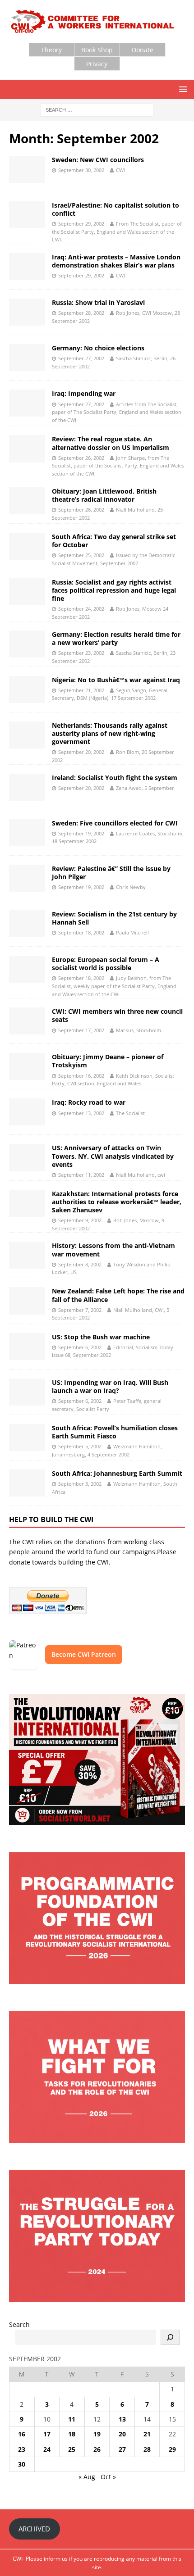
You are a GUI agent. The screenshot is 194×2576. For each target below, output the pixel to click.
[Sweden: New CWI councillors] (27, 169)
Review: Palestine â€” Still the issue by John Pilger (111, 873)
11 (72, 2419)
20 (122, 2434)
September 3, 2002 (80, 1484)
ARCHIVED (34, 2529)
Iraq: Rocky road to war (89, 1102)
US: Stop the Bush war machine (101, 1337)
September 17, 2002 (81, 1030)
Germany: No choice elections (98, 348)
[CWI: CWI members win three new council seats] (27, 1021)
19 (97, 2434)
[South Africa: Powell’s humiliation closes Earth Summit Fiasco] (27, 1438)
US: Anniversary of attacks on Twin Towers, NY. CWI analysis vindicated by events (113, 1156)
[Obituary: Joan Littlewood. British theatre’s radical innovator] (27, 501)
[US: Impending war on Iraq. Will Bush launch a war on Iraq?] (27, 1392)
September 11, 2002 (81, 1175)
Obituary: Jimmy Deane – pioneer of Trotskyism (108, 1061)
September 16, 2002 (81, 1076)
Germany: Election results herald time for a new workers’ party (116, 638)
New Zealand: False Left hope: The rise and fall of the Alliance (118, 1295)
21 (147, 2434)
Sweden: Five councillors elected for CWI (115, 823)
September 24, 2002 (81, 609)
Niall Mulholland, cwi (141, 1175)
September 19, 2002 (81, 833)
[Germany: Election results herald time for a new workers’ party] (27, 644)
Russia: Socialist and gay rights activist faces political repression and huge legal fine (114, 590)
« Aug (87, 2477)
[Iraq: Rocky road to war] (27, 1112)
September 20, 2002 (81, 752)
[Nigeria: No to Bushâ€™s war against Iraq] (27, 689)
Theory (51, 50)
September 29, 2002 (81, 224)
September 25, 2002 (81, 555)
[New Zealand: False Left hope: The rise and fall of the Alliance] (27, 1301)
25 (72, 2449)
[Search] (170, 2337)
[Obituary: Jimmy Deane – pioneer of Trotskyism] (27, 1066)
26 (97, 2449)
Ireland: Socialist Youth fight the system (115, 778)
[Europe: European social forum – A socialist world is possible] (27, 969)
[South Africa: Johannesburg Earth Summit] (27, 1483)
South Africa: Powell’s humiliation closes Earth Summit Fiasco (115, 1432)
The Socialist (130, 1113)
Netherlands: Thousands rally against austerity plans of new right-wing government (110, 733)
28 (147, 2449)
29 (172, 2449)
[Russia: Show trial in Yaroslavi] (27, 312)
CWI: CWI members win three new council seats (117, 1015)
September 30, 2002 (81, 170)
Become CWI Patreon (84, 1654)
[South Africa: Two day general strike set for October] (27, 546)
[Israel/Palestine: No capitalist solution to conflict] (27, 215)
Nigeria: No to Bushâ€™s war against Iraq (116, 680)
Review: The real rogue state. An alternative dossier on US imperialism (111, 443)
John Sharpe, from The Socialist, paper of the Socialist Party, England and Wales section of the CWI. (118, 466)
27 (122, 2449)
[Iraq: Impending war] (27, 403)
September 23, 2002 (81, 653)
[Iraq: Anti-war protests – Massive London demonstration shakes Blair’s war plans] (27, 267)
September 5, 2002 (80, 1446)
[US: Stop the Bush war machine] (27, 1347)
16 (22, 2434)
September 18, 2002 (81, 932)
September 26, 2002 (81, 458)
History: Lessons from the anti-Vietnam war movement (113, 1249)
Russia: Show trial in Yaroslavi (98, 302)
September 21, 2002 (81, 690)
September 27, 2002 (81, 358)
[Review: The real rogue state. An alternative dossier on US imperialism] (27, 449)
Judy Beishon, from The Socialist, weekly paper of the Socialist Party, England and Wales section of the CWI (114, 986)
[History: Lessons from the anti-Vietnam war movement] (27, 1255)
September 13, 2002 (81, 1113)
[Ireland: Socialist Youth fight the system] (27, 787)
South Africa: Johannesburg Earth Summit (117, 1473)
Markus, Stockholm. (139, 1030)
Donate (143, 50)
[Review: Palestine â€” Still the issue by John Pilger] (27, 878)
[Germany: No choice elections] (27, 358)
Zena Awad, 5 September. (146, 788)
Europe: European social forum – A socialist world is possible (106, 964)
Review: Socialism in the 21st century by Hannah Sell (114, 918)
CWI (120, 170)
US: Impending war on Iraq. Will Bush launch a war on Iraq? (110, 1386)
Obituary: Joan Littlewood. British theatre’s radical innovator (104, 495)
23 (22, 2449)
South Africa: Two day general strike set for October (114, 541)
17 (47, 2434)
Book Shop (97, 50)
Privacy (97, 64)
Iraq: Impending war (84, 393)
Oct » (108, 2477)
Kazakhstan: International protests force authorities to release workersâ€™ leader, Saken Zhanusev (117, 1202)
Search (19, 2324)
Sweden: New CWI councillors (98, 160)
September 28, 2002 (81, 313)
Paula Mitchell (132, 932)
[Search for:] (97, 110)
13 (122, 2419)
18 (72, 2434)
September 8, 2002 (80, 1264)
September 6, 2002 (80, 1347)
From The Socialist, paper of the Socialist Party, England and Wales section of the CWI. (117, 231)
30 (22, 2464)
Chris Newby (131, 887)
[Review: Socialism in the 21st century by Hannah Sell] (27, 924)
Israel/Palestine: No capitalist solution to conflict (115, 209)
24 (47, 2449)
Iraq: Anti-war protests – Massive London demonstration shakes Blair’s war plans (116, 261)
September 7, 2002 (80, 1310)
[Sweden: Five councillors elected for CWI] (27, 833)
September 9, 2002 (80, 1220)
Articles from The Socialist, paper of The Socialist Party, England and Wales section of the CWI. (117, 412)
